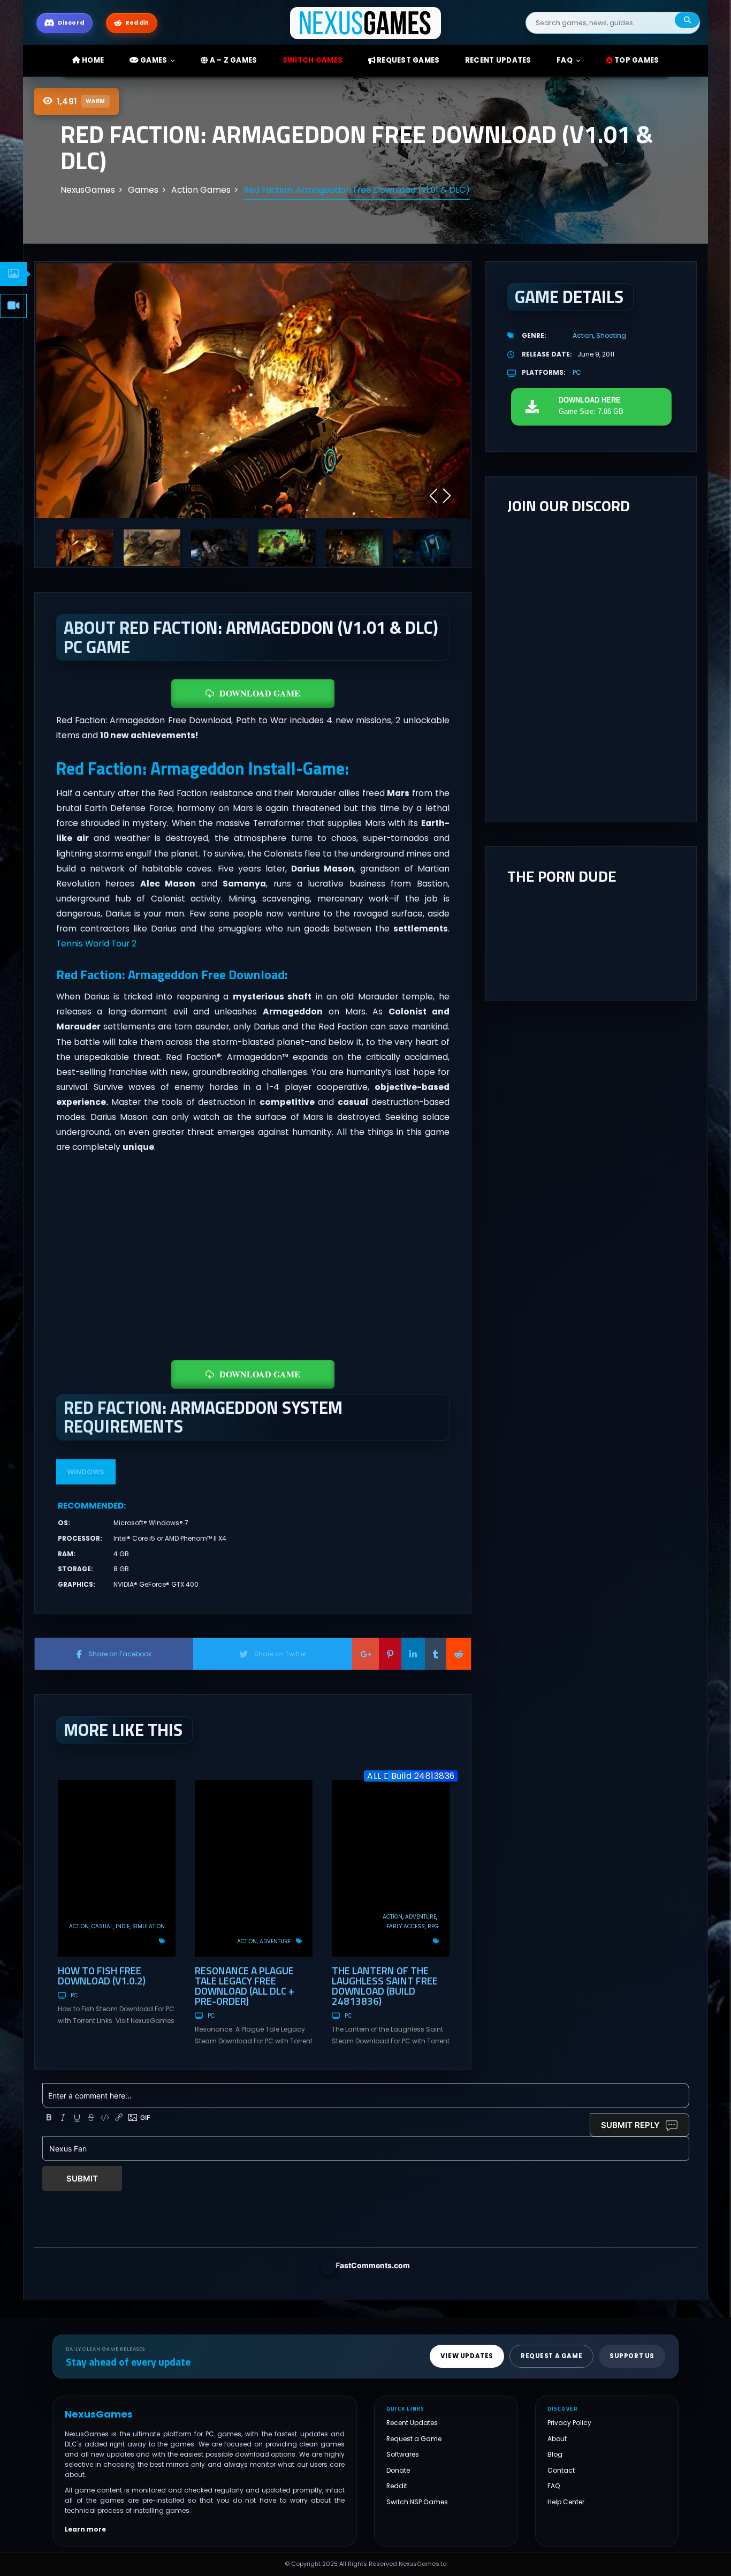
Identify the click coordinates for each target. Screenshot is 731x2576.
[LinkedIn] (413, 1654)
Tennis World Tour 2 (96, 944)
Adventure (275, 1941)
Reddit (397, 2486)
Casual (102, 1926)
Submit (82, 2179)
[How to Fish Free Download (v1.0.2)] (117, 1868)
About (557, 2439)
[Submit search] (687, 20)
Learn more (85, 2529)
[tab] (13, 274)
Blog (555, 2455)
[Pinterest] (390, 1654)
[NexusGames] (366, 22)
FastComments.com (373, 2265)
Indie (123, 1926)
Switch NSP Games (417, 2502)
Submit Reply (630, 2125)
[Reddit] (459, 1654)
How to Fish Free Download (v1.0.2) (102, 1975)
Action (79, 1926)
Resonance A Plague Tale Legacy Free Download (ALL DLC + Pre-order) (245, 1986)
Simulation (149, 1926)
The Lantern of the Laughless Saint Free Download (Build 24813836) (385, 1986)
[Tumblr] (436, 1654)
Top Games (636, 60)
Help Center (566, 2502)
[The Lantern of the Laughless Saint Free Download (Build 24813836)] (391, 1868)
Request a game (551, 2357)
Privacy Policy (569, 2423)
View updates (467, 2357)
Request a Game (414, 2439)
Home (92, 60)
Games (153, 60)
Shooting (611, 335)
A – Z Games (232, 60)
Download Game (260, 693)
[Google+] (365, 1654)
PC (74, 1995)
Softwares (403, 2455)
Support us (632, 2357)
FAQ (565, 60)
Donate (398, 2470)
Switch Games (313, 60)
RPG (433, 1926)
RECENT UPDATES (498, 60)
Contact (561, 2470)
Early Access (406, 1926)
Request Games (408, 60)
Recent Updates (412, 2423)
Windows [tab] (86, 1472)
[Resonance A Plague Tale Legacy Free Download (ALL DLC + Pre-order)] (254, 1868)
